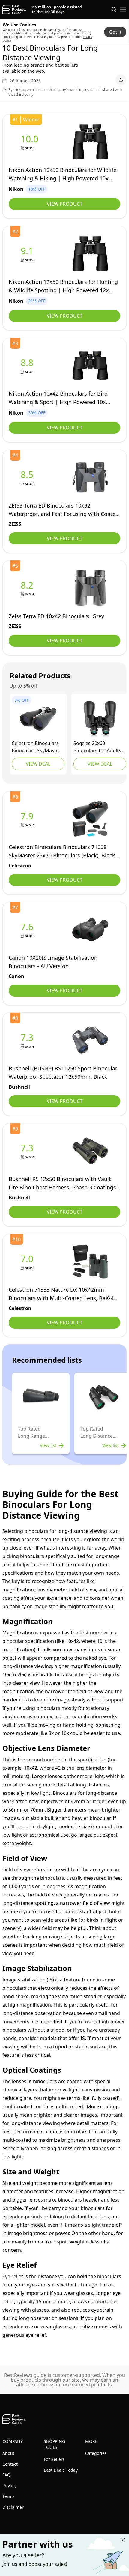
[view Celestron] (38, 719)
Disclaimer (13, 2507)
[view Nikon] (31, 142)
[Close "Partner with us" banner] (123, 2540)
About (8, 2453)
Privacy (9, 2486)
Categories (96, 2453)
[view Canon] (28, 930)
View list (48, 1445)
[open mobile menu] (123, 10)
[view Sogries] (100, 719)
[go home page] (14, 10)
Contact (10, 2464)
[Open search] (114, 10)
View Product (65, 204)
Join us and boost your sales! (35, 2564)
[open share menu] (121, 80)
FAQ (6, 2475)
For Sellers (54, 2459)
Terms (9, 2496)
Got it (115, 32)
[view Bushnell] (28, 1040)
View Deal (38, 764)
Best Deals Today (61, 2470)
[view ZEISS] (28, 477)
